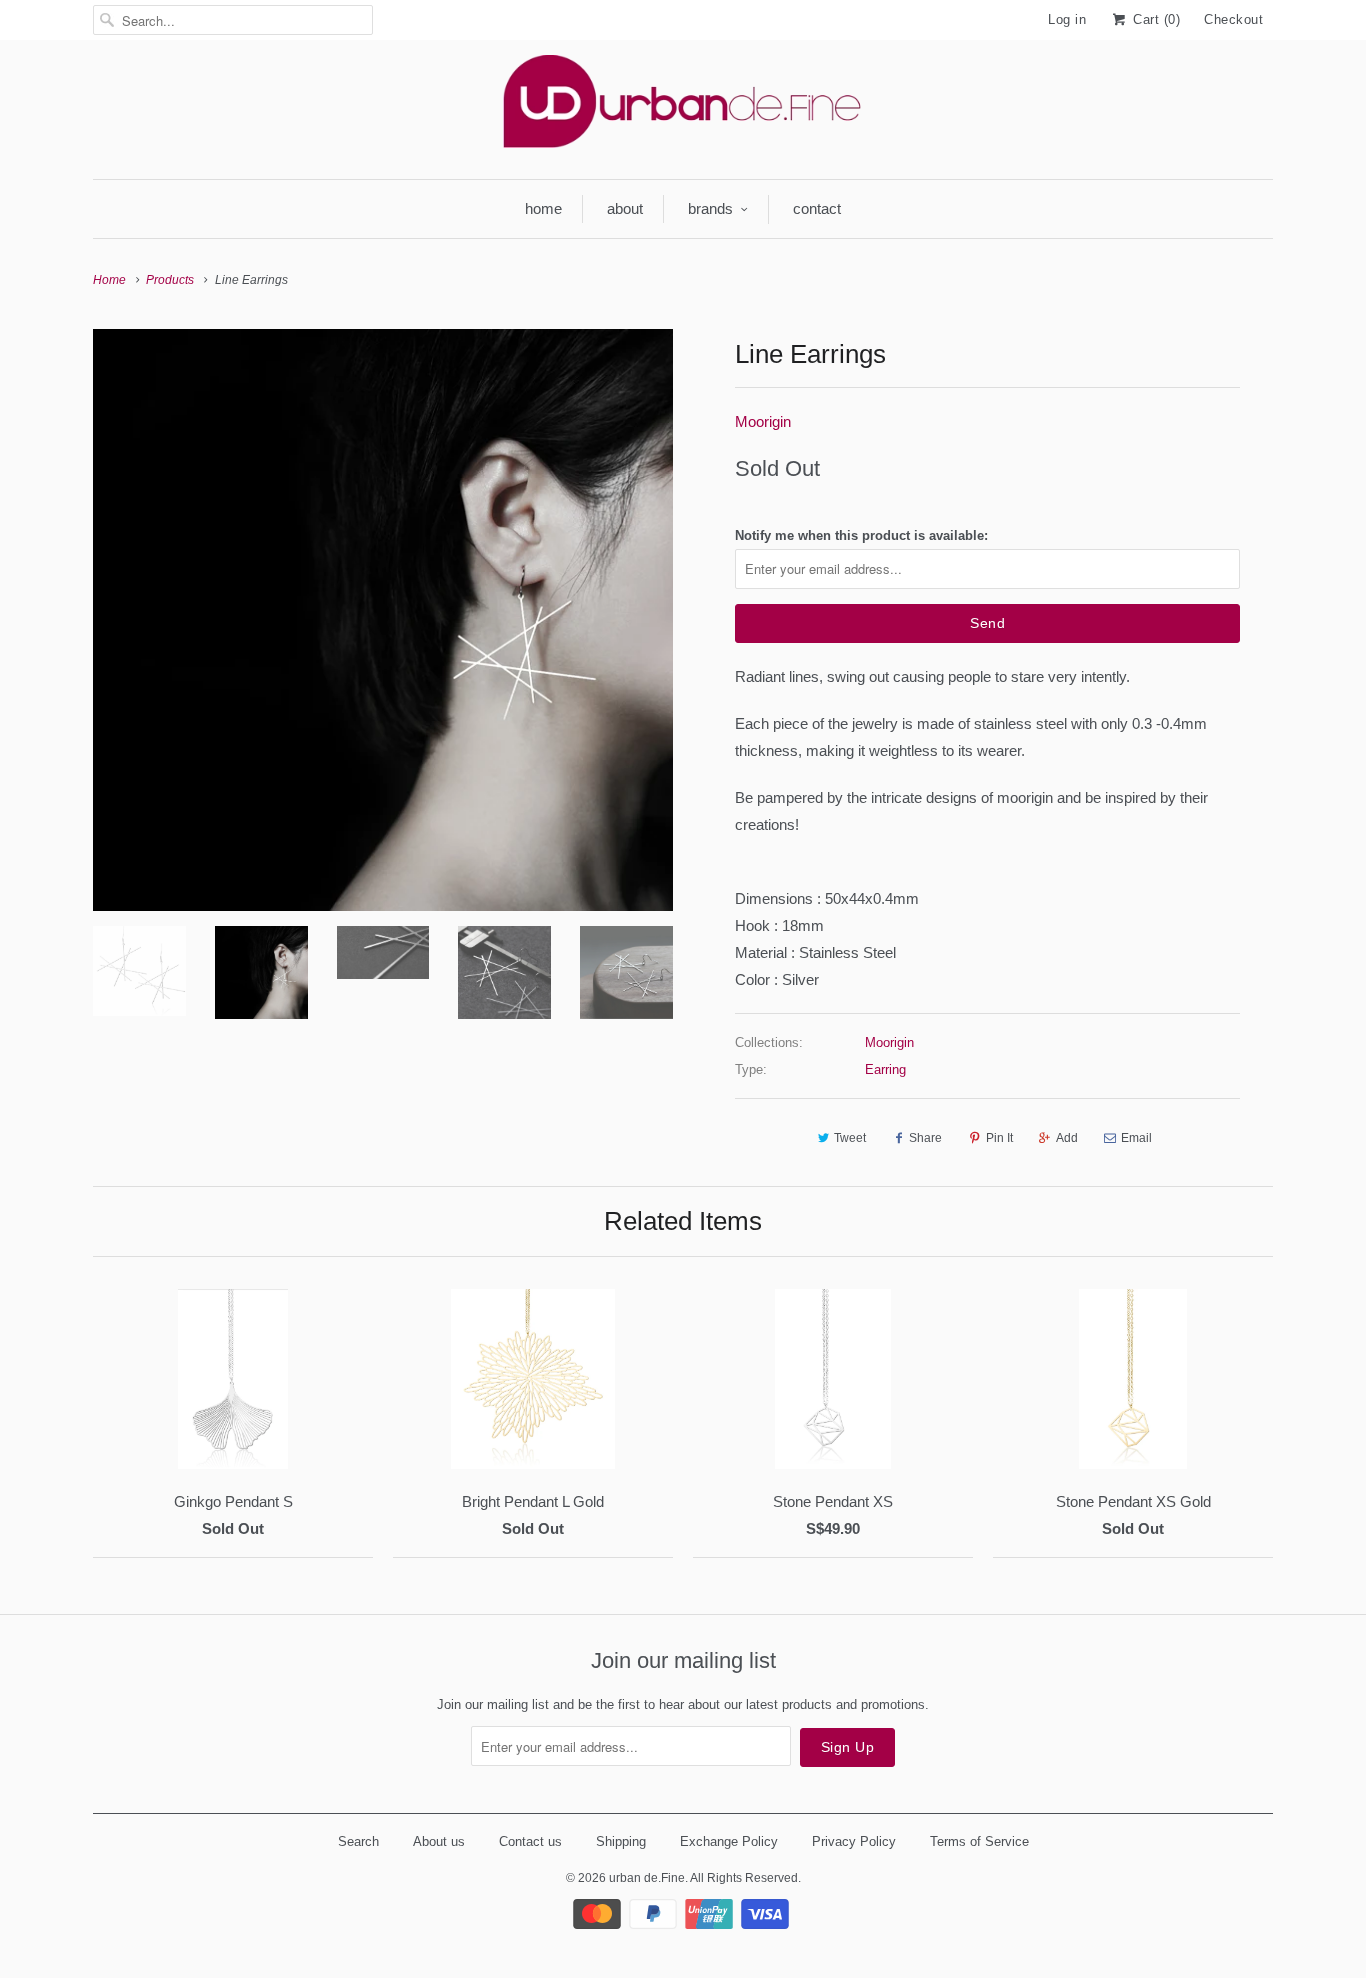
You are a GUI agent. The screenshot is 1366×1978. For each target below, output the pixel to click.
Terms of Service (979, 1841)
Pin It (999, 1138)
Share (925, 1138)
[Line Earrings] (383, 620)
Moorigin (763, 421)
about (625, 208)
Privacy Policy (854, 1841)
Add (1067, 1138)
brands (710, 208)
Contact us (530, 1841)
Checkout (1233, 19)
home (543, 208)
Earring (885, 1069)
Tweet (850, 1138)
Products (170, 280)
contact (817, 208)
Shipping (621, 1841)
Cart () (1154, 19)
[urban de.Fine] (683, 107)
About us (439, 1841)
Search (358, 1841)
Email (1136, 1138)
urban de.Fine (647, 1878)
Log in (1067, 19)
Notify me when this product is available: (861, 535)
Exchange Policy (729, 1841)
